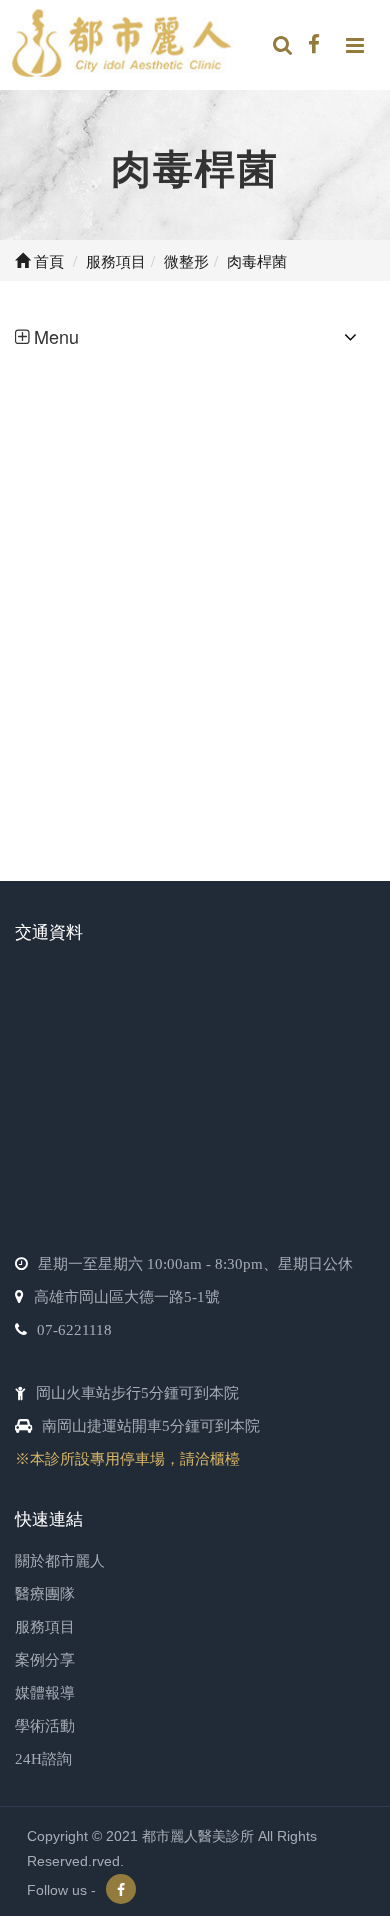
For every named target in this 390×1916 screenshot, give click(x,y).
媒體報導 (45, 1693)
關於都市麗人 (60, 1561)
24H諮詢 (43, 1759)
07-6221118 (74, 1330)
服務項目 (45, 1627)
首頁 (47, 260)
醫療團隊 (45, 1594)
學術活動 (45, 1726)
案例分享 (45, 1660)
